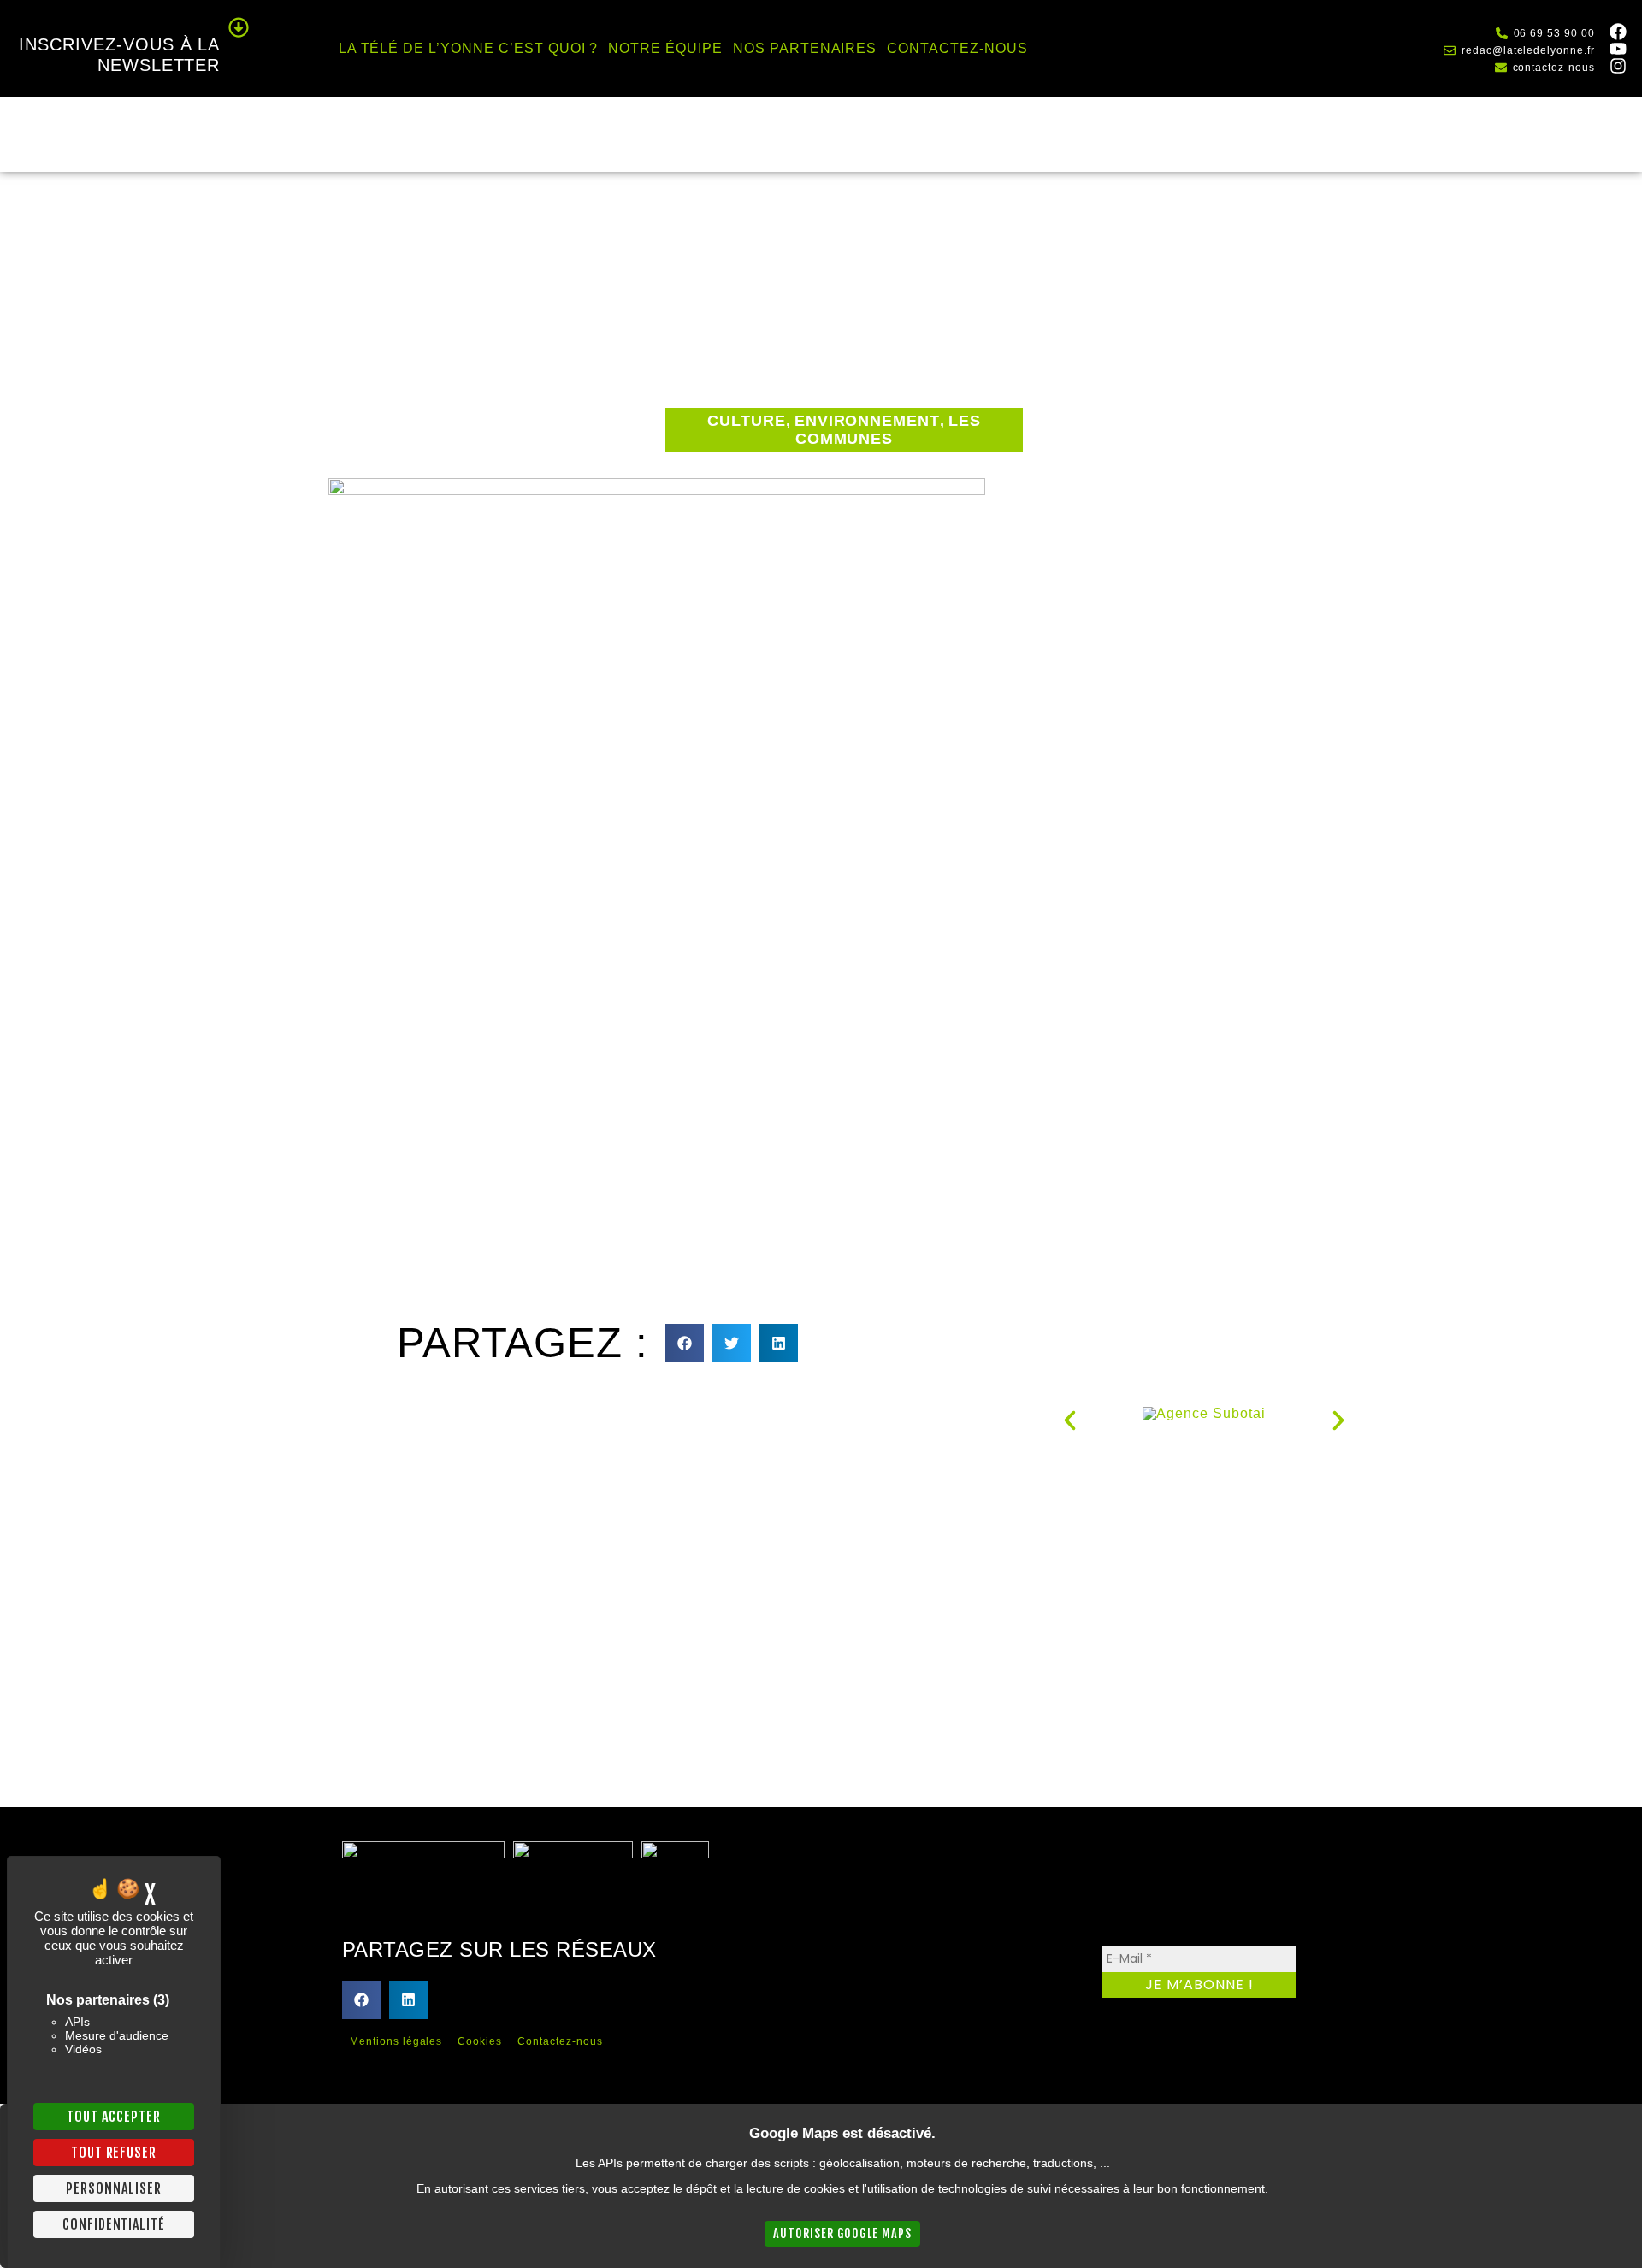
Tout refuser (114, 2153)
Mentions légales (396, 2041)
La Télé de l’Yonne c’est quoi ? (469, 48)
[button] (685, 1343)
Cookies (480, 2041)
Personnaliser (113, 2188)
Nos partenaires (805, 48)
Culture (747, 421)
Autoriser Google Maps (842, 2233)
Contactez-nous (957, 48)
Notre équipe (665, 48)
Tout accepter (113, 2117)
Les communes (888, 430)
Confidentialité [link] (114, 2224)
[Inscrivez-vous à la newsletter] (239, 27)
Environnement (867, 421)
